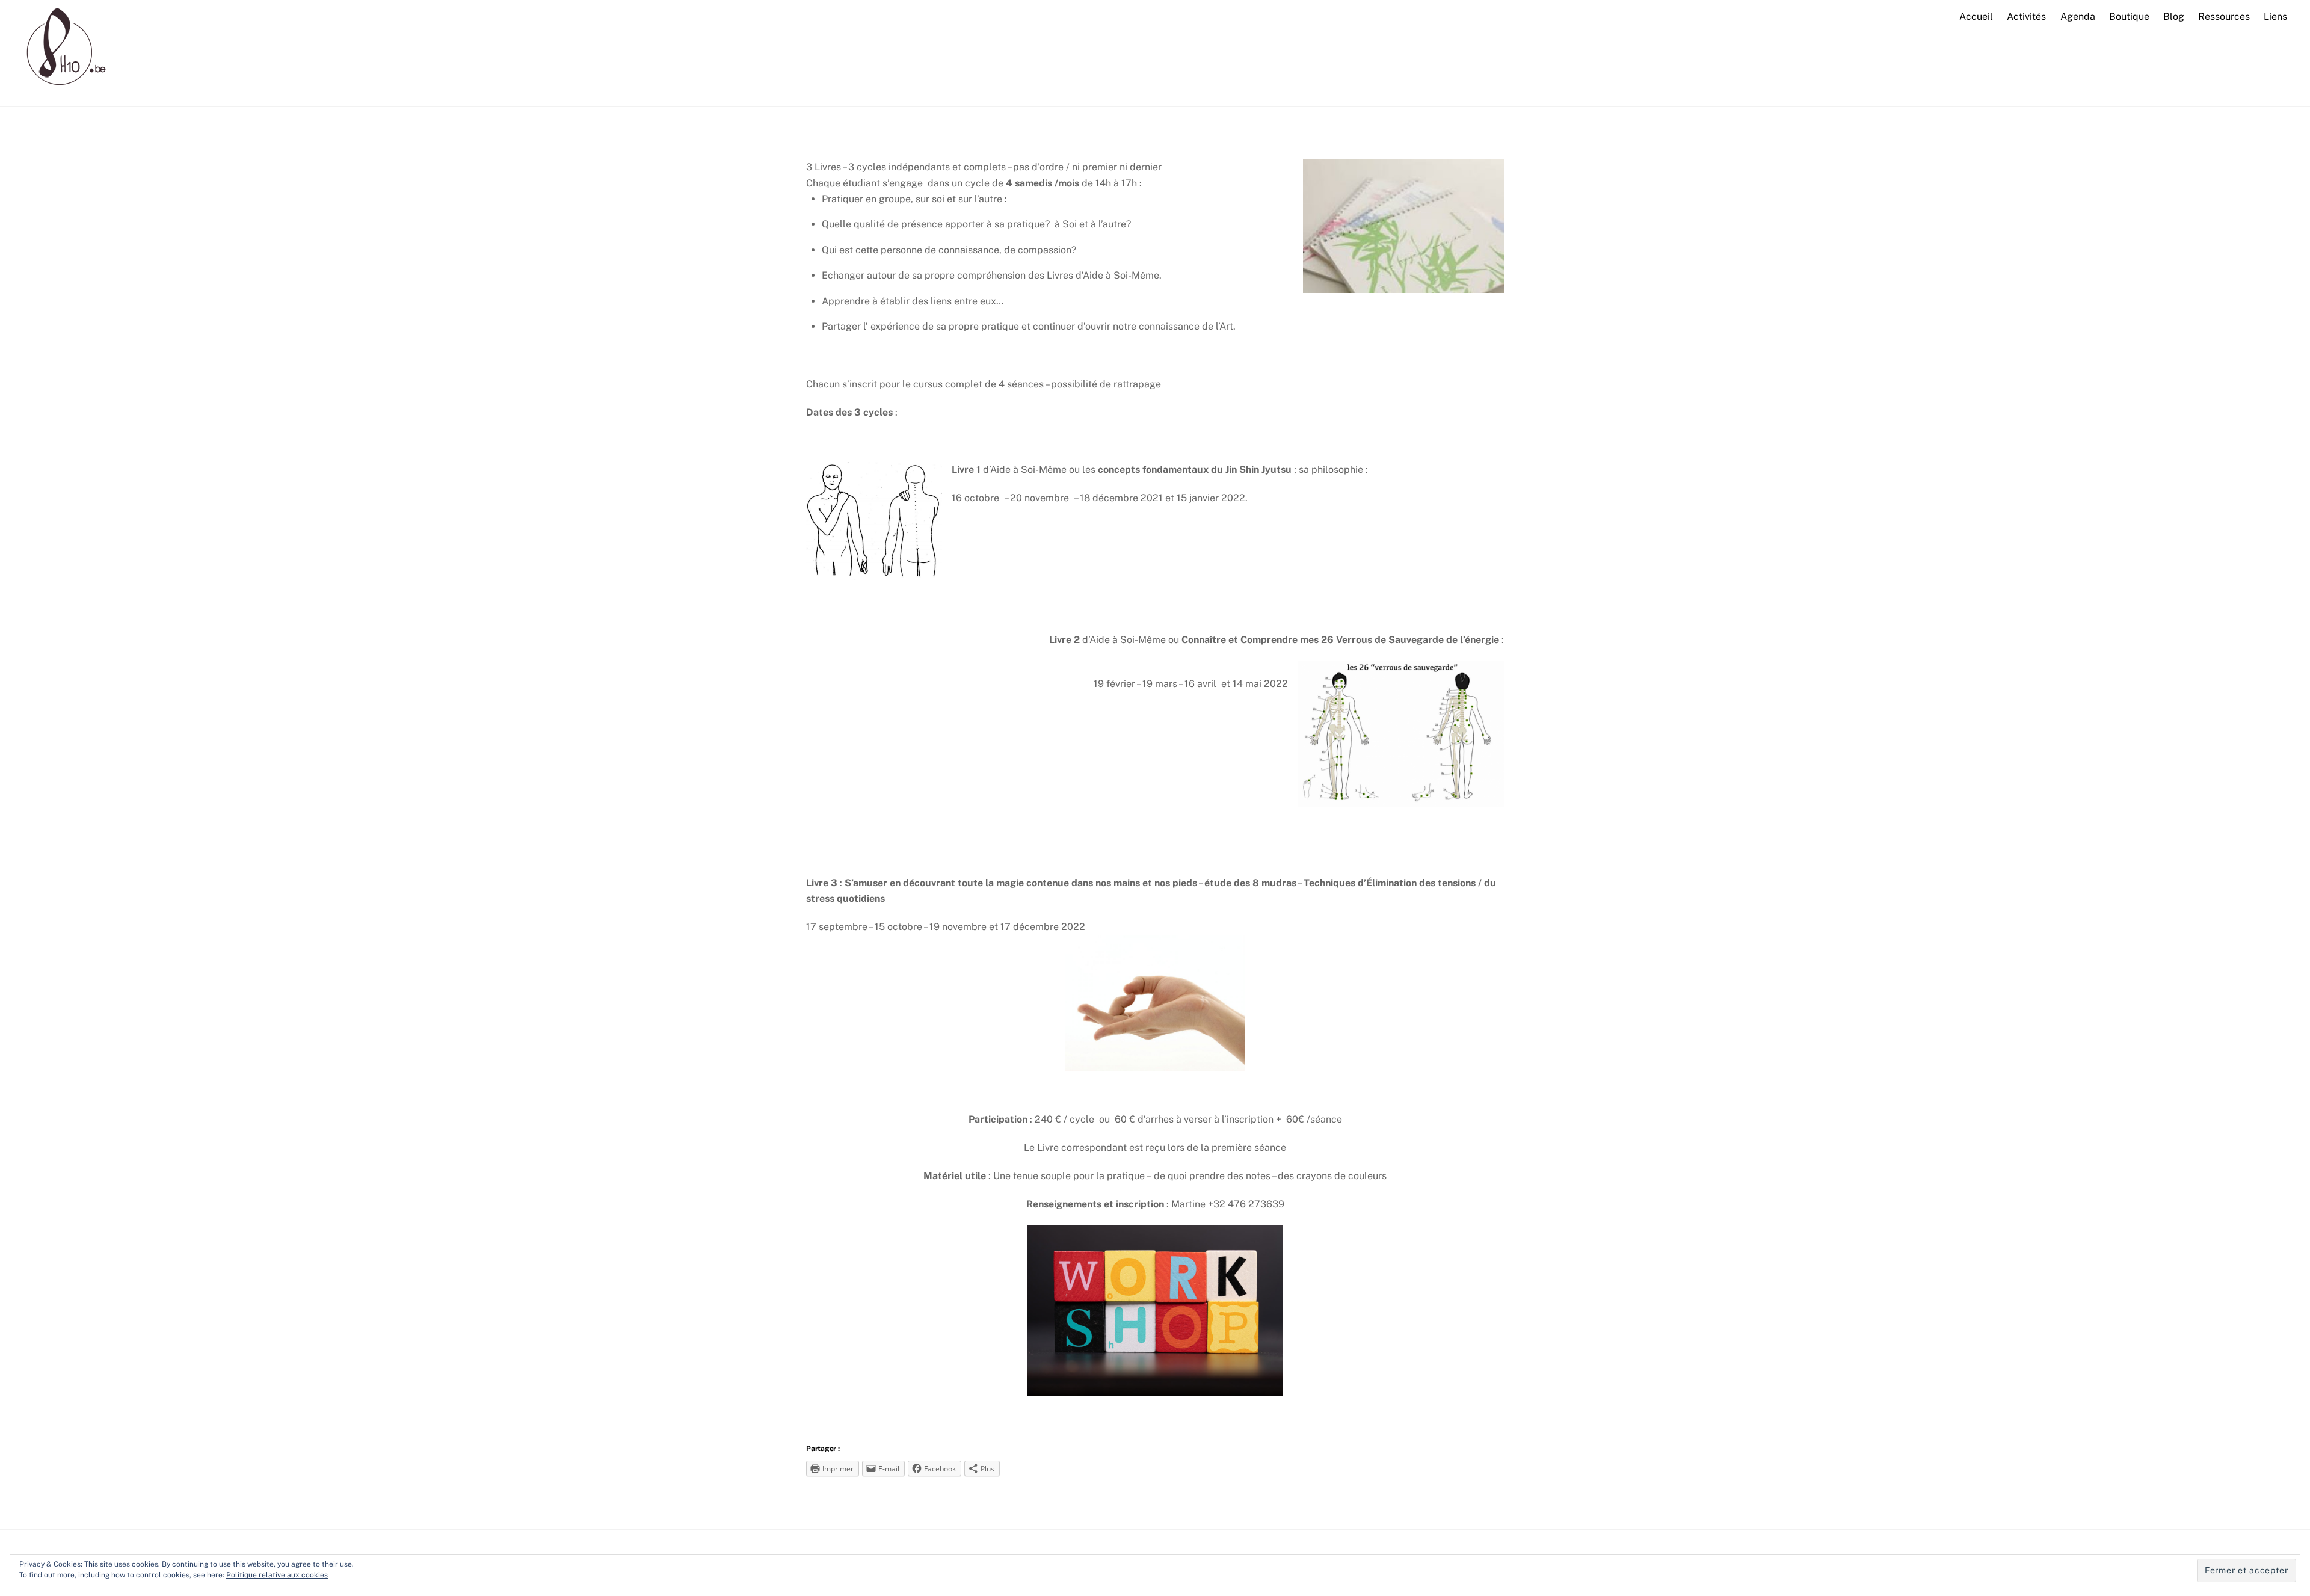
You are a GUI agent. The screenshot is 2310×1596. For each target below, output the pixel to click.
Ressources (2224, 17)
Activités (2026, 17)
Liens (2275, 17)
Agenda (2078, 17)
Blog (2174, 17)
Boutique (2129, 17)
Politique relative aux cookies (277, 1575)
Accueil (1976, 17)
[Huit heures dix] (62, 90)
